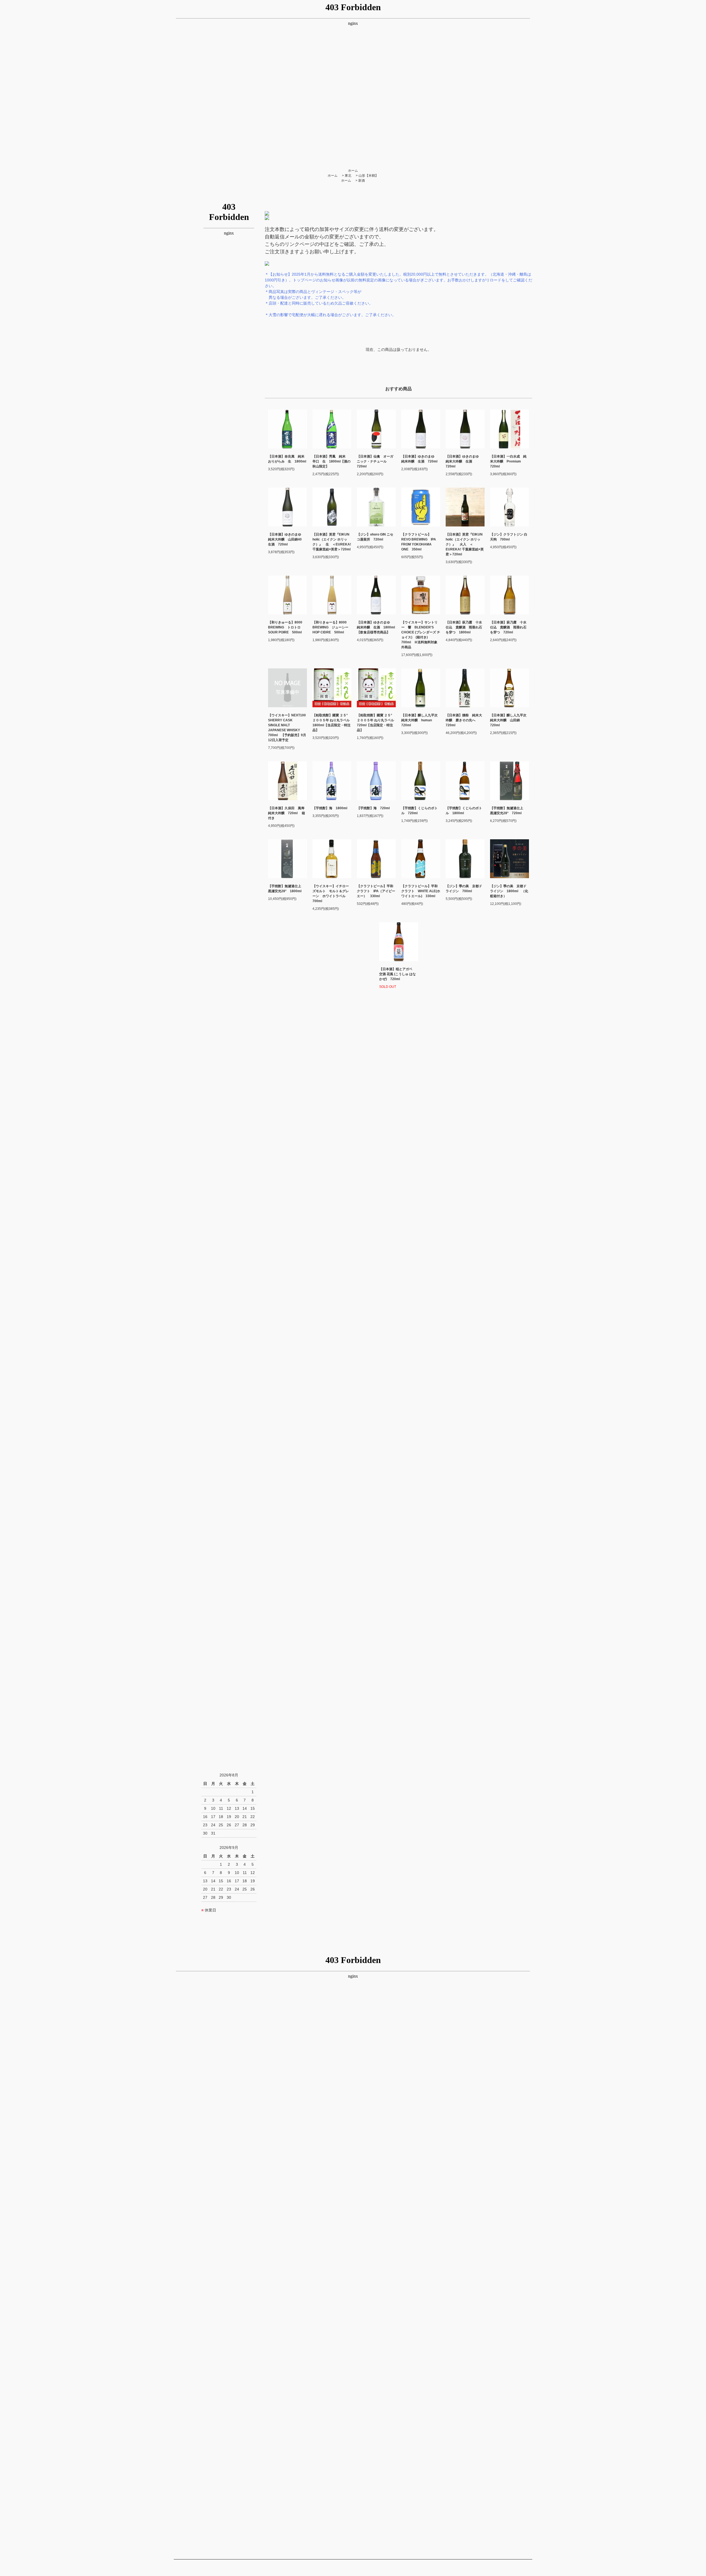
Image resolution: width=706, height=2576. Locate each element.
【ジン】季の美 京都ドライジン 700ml (464, 889)
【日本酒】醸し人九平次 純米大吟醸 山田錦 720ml (510, 720)
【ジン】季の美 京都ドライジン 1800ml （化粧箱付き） (509, 891)
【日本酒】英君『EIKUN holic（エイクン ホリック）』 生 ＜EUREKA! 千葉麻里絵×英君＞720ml (332, 542)
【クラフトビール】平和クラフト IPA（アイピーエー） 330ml (376, 891)
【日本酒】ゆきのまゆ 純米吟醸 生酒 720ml (421, 459)
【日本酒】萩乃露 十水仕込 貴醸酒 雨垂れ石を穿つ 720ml (508, 627)
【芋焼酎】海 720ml (373, 808)
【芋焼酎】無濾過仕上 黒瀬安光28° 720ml (508, 811)
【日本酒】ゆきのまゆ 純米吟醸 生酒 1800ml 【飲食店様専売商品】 (376, 627)
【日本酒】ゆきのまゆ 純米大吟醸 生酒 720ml (464, 461)
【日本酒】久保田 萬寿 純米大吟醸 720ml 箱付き (288, 813)
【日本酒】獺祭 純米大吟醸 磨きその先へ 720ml (464, 720)
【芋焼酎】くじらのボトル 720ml (419, 811)
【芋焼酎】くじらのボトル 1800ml (464, 811)
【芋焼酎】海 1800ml (330, 808)
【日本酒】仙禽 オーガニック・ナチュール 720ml (375, 461)
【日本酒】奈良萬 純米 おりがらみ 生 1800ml (288, 459)
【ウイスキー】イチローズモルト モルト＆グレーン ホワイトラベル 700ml (331, 894)
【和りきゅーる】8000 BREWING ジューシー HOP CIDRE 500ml (330, 627)
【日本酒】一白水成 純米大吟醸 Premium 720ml (508, 461)
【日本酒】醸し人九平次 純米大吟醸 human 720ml (421, 720)
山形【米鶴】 (368, 176)
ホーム (353, 171)
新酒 (362, 181)
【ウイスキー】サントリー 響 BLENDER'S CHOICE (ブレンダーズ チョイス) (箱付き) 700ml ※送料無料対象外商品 (421, 635)
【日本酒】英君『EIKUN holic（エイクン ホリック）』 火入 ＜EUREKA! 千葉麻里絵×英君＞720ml (465, 544)
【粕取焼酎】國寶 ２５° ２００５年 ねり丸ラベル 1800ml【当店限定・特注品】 (332, 723)
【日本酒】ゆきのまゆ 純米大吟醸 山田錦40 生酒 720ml (287, 539)
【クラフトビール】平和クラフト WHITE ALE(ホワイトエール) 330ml (421, 891)
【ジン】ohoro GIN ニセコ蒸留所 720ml (375, 537)
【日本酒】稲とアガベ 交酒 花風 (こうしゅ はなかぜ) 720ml (398, 974)
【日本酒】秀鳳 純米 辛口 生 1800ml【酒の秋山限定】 (331, 461)
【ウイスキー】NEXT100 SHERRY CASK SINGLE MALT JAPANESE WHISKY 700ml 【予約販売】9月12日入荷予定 (288, 728)
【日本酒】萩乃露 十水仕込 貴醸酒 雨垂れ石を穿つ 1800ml (464, 627)
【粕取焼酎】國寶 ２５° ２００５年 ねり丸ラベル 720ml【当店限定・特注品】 (376, 723)
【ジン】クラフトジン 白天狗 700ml (509, 537)
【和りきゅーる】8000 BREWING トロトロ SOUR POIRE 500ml (285, 627)
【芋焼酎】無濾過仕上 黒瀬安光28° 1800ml (286, 889)
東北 (348, 176)
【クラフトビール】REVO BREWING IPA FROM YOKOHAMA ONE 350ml (419, 542)
